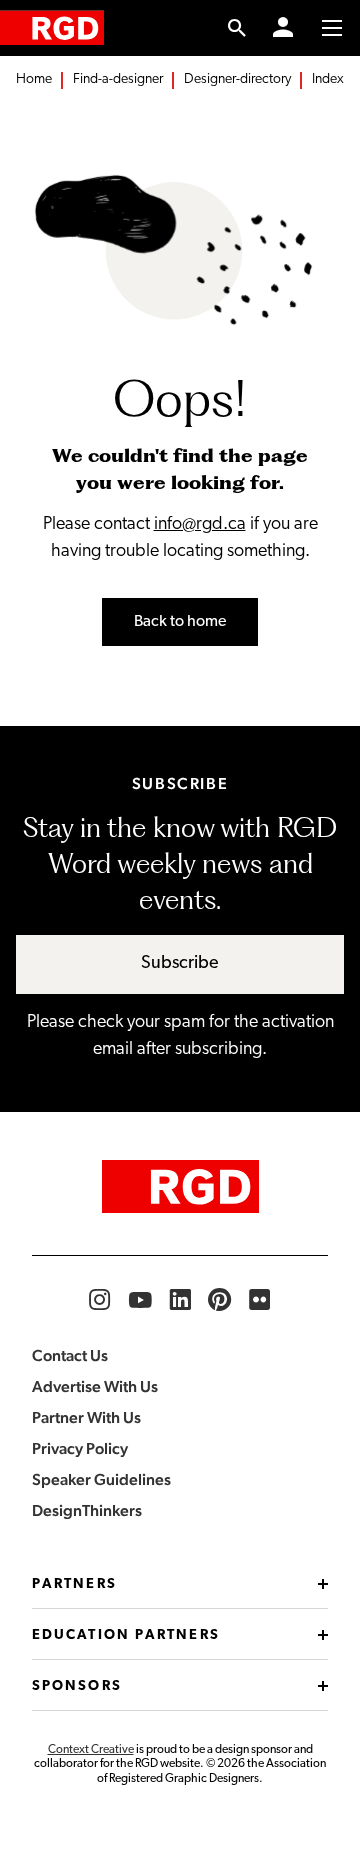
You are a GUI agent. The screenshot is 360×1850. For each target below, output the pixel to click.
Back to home (180, 622)
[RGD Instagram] (100, 1300)
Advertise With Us (95, 1386)
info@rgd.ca (200, 525)
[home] (52, 27)
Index (328, 79)
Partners (74, 1584)
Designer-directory (237, 79)
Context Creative (91, 1750)
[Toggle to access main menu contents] (332, 28)
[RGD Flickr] (260, 1300)
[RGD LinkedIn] (180, 1300)
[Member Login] (283, 28)
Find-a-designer (118, 79)
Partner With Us (86, 1417)
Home (34, 79)
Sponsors (77, 1686)
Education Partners (126, 1635)
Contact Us (70, 1355)
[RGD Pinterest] (220, 1300)
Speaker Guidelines (101, 1479)
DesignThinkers (87, 1510)
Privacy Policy (80, 1448)
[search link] (237, 28)
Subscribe (180, 964)
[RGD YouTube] (140, 1300)
